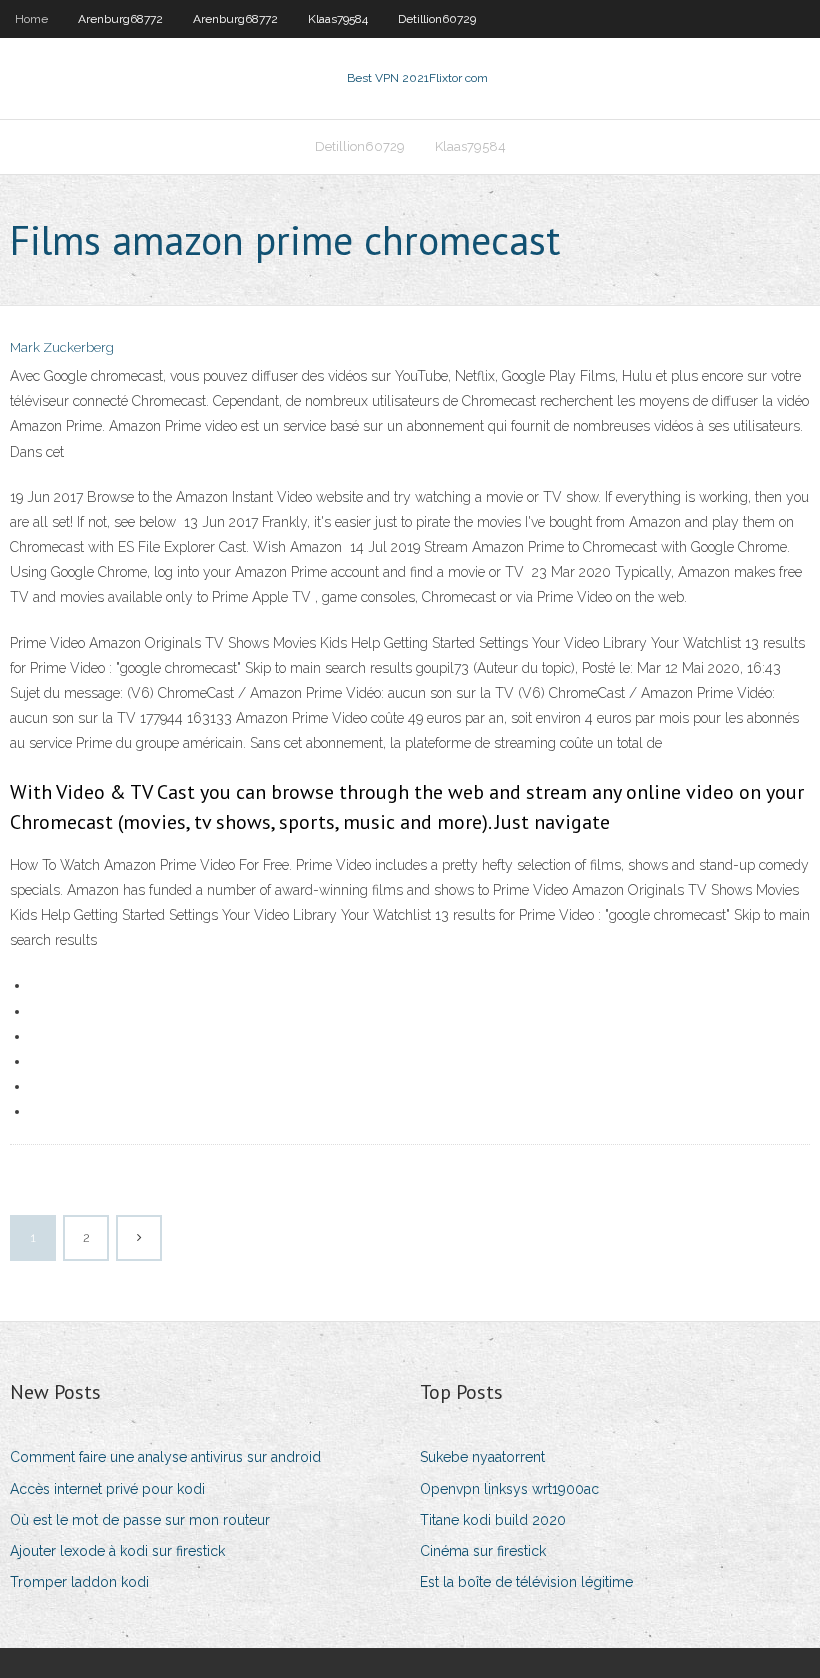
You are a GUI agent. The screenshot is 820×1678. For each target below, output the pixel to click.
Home (31, 19)
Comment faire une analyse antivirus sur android (165, 1457)
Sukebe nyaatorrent (482, 1457)
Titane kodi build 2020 (493, 1520)
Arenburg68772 (120, 19)
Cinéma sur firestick (483, 1551)
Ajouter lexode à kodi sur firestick (117, 1551)
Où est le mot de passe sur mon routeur (140, 1520)
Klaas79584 (338, 19)
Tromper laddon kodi (79, 1582)
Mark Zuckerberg (62, 347)
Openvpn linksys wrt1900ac (509, 1489)
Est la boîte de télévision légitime (526, 1582)
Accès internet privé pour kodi (107, 1489)
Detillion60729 (437, 19)
